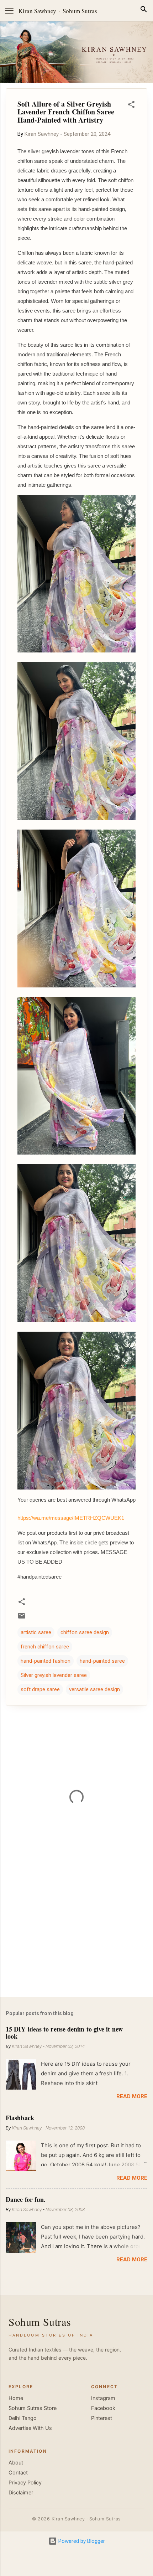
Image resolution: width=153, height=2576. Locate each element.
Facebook (103, 2408)
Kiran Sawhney (37, 11)
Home (16, 2398)
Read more (132, 2096)
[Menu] (9, 11)
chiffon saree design (85, 1632)
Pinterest (102, 2418)
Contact (18, 2473)
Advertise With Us (30, 2428)
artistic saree (36, 1632)
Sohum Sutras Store (33, 2408)
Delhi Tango (23, 2418)
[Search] (144, 11)
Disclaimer (21, 2493)
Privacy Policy (25, 2483)
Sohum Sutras (80, 11)
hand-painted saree (102, 1661)
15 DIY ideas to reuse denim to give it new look (64, 2033)
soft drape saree (40, 1689)
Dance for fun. (26, 2199)
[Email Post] (22, 1618)
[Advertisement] (76, 1936)
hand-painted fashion (46, 1661)
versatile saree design (94, 1689)
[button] (131, 106)
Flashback (20, 2118)
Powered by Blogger (81, 2541)
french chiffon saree (45, 1647)
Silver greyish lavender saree (54, 1675)
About (16, 2463)
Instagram (103, 2398)
